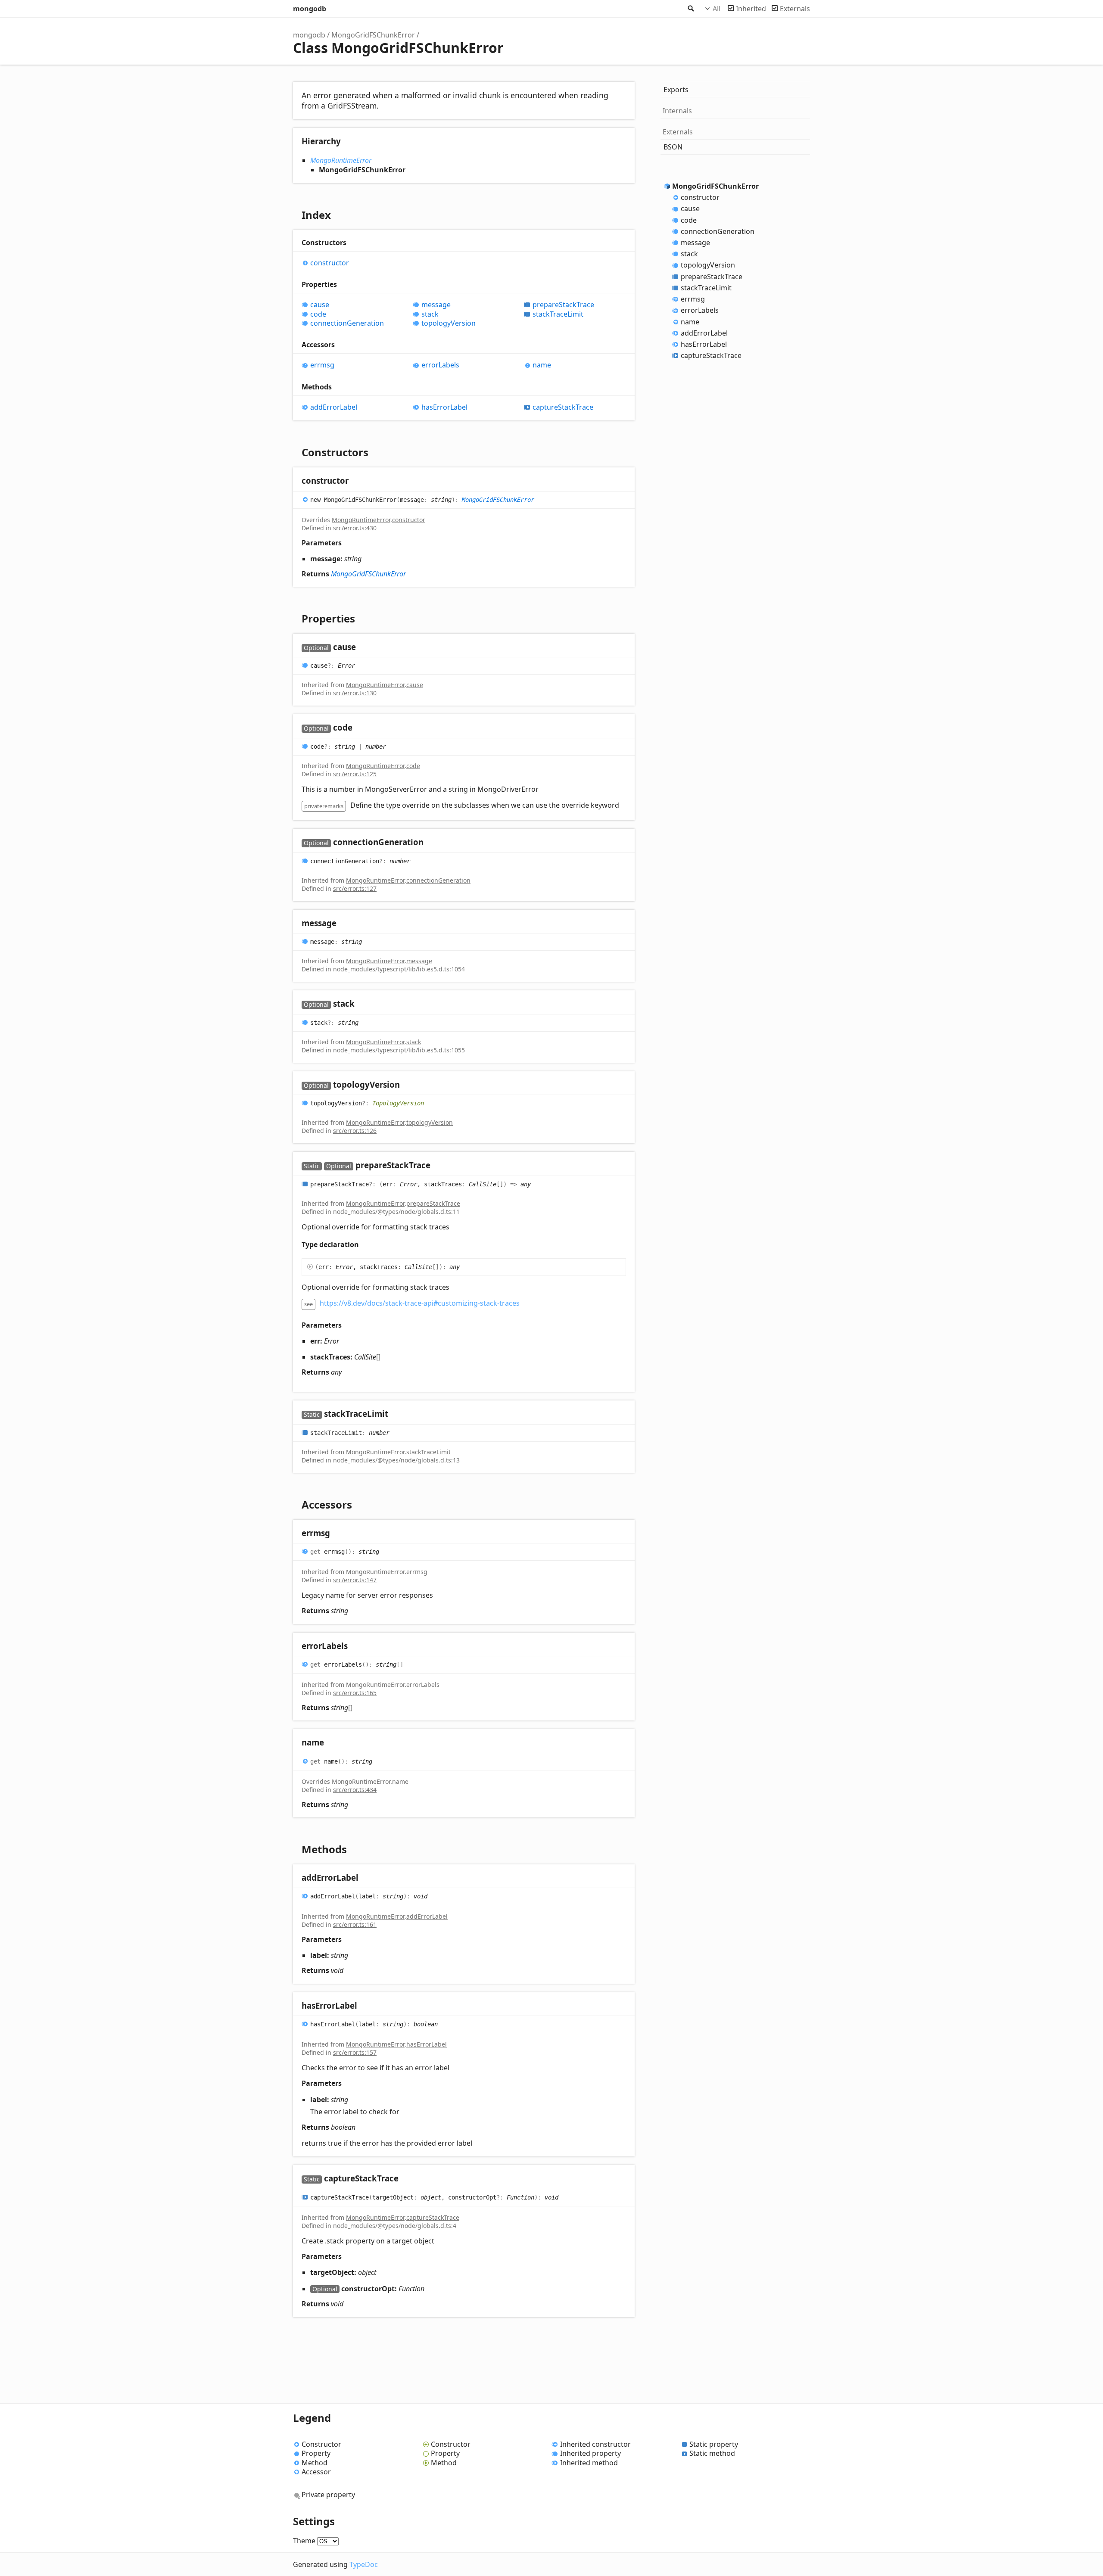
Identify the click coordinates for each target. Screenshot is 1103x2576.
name (542, 365)
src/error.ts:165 (355, 1693)
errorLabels (440, 365)
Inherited (751, 9)
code (318, 314)
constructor (330, 263)
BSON (673, 147)
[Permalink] (357, 481)
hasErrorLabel (444, 407)
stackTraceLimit (558, 314)
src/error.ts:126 (355, 1131)
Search (690, 9)
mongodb (310, 9)
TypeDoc (364, 2564)
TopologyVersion (398, 1103)
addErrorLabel (334, 407)
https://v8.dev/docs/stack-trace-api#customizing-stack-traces (420, 1303)
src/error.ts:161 (355, 1924)
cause (320, 305)
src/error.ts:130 (355, 693)
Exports (676, 90)
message (436, 305)
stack (430, 314)
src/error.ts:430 (355, 528)
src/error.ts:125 (355, 774)
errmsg (322, 365)
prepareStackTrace (563, 305)
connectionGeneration (347, 323)
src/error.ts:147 (355, 1580)
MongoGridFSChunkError (373, 35)
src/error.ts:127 (355, 888)
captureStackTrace (563, 407)
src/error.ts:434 (355, 1790)
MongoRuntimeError (341, 160)
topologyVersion (449, 323)
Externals (795, 9)
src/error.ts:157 (355, 2052)
